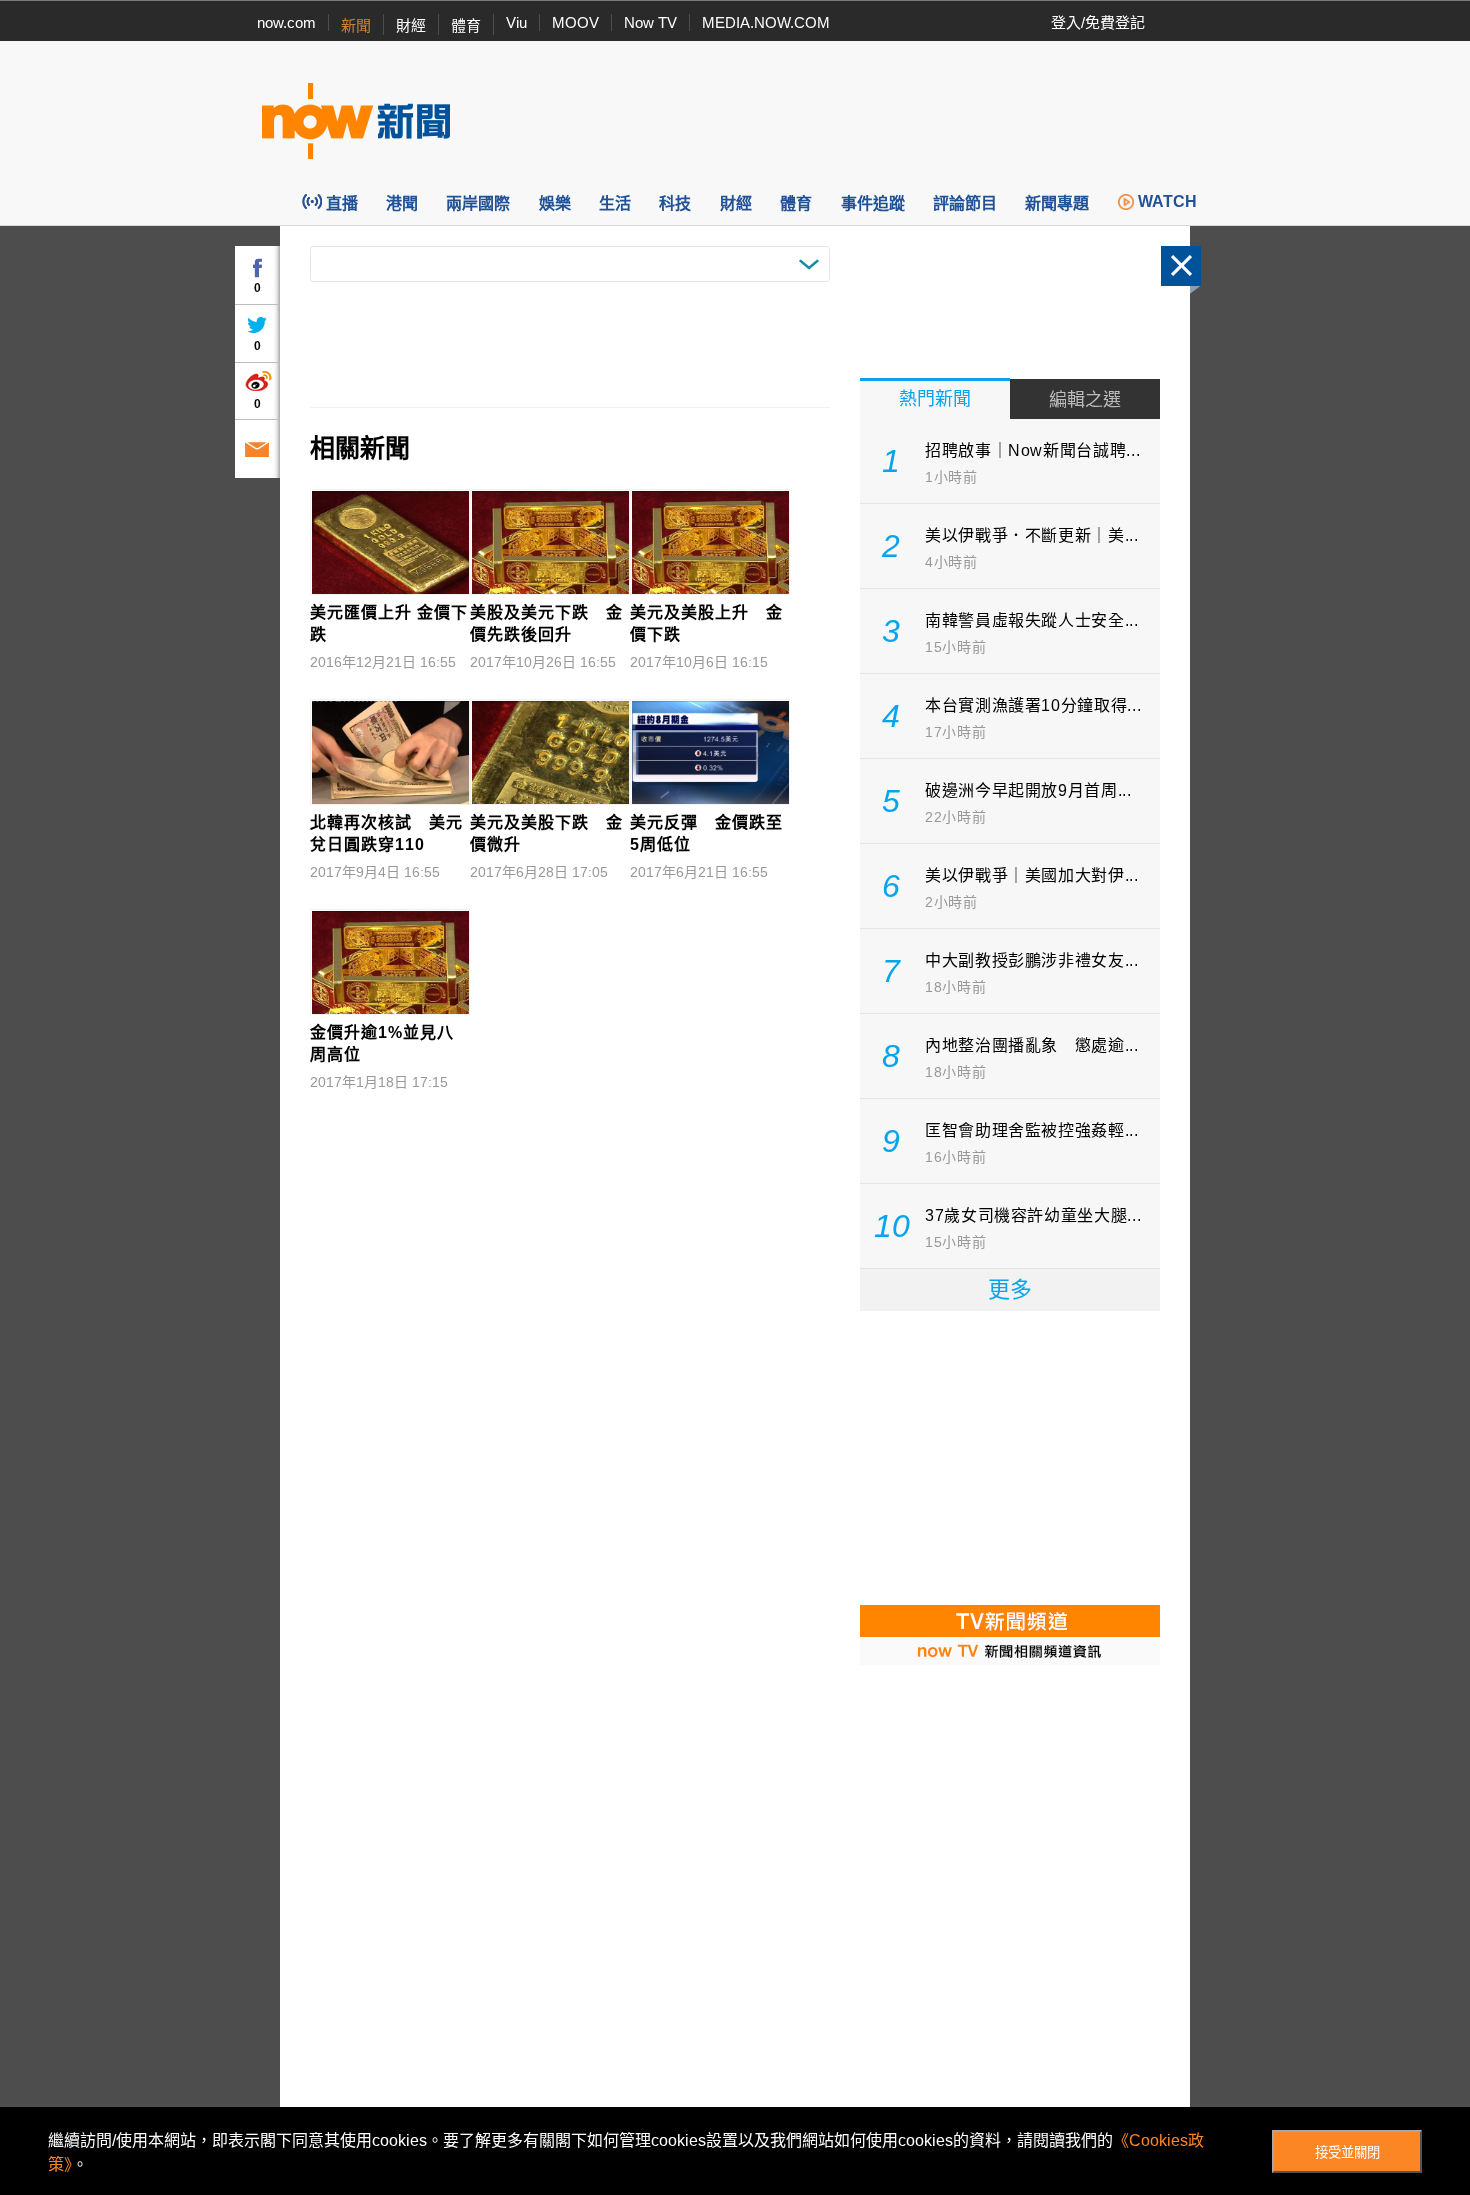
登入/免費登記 (1098, 22)
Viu (516, 22)
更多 (1010, 1289)
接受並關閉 (1347, 2152)
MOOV (575, 22)
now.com (286, 22)
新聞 (356, 25)
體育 (466, 25)
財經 (411, 25)
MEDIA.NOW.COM (766, 22)
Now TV (650, 22)
